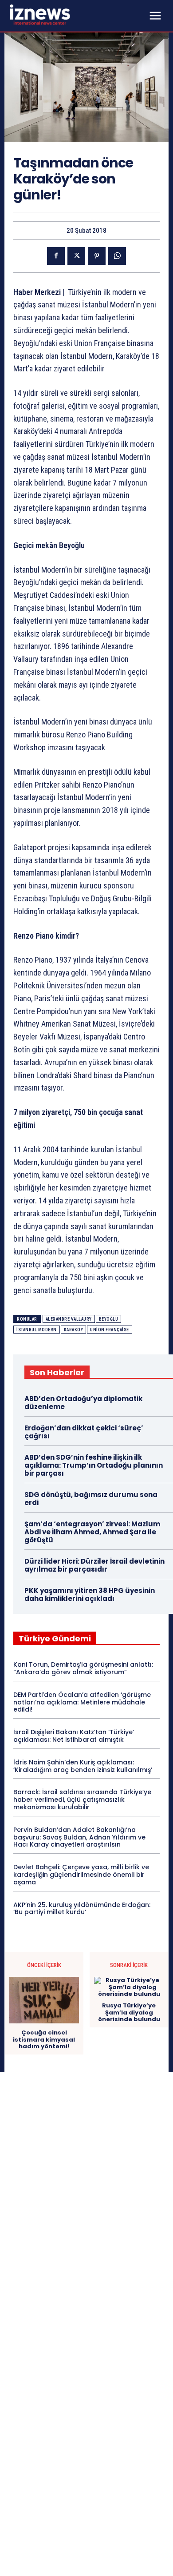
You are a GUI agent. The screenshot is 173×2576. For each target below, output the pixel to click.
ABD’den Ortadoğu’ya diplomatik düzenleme (83, 1403)
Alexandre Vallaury (69, 1319)
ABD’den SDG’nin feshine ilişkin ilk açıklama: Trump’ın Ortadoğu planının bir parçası (94, 1465)
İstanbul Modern (37, 1330)
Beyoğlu (109, 1319)
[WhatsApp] (117, 256)
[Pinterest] (97, 256)
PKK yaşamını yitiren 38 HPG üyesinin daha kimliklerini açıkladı (90, 1595)
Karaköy (74, 1330)
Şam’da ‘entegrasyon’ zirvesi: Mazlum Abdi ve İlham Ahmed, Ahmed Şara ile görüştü (92, 1532)
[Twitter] (76, 256)
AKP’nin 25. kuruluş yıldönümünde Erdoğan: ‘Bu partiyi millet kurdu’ (82, 1909)
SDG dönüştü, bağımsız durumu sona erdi (91, 1499)
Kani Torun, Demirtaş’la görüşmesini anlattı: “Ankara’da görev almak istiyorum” (83, 1668)
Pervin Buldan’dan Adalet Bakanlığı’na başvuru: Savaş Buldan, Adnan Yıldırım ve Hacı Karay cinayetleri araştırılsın (79, 1837)
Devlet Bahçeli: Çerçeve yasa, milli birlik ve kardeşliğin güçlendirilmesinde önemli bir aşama (81, 1875)
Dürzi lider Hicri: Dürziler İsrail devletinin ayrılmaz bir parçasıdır (94, 1565)
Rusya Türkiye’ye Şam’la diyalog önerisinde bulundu (129, 2013)
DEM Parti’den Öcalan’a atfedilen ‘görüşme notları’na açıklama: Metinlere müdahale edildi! (82, 1702)
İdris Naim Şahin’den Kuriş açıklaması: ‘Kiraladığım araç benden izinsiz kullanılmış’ (83, 1766)
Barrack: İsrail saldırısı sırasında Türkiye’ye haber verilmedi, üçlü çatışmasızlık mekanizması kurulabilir (82, 1800)
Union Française (110, 1330)
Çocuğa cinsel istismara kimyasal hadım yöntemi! (44, 2040)
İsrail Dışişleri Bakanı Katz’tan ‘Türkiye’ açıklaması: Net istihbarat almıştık (74, 1736)
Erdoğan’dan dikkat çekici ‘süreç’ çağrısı (84, 1432)
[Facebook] (56, 256)
